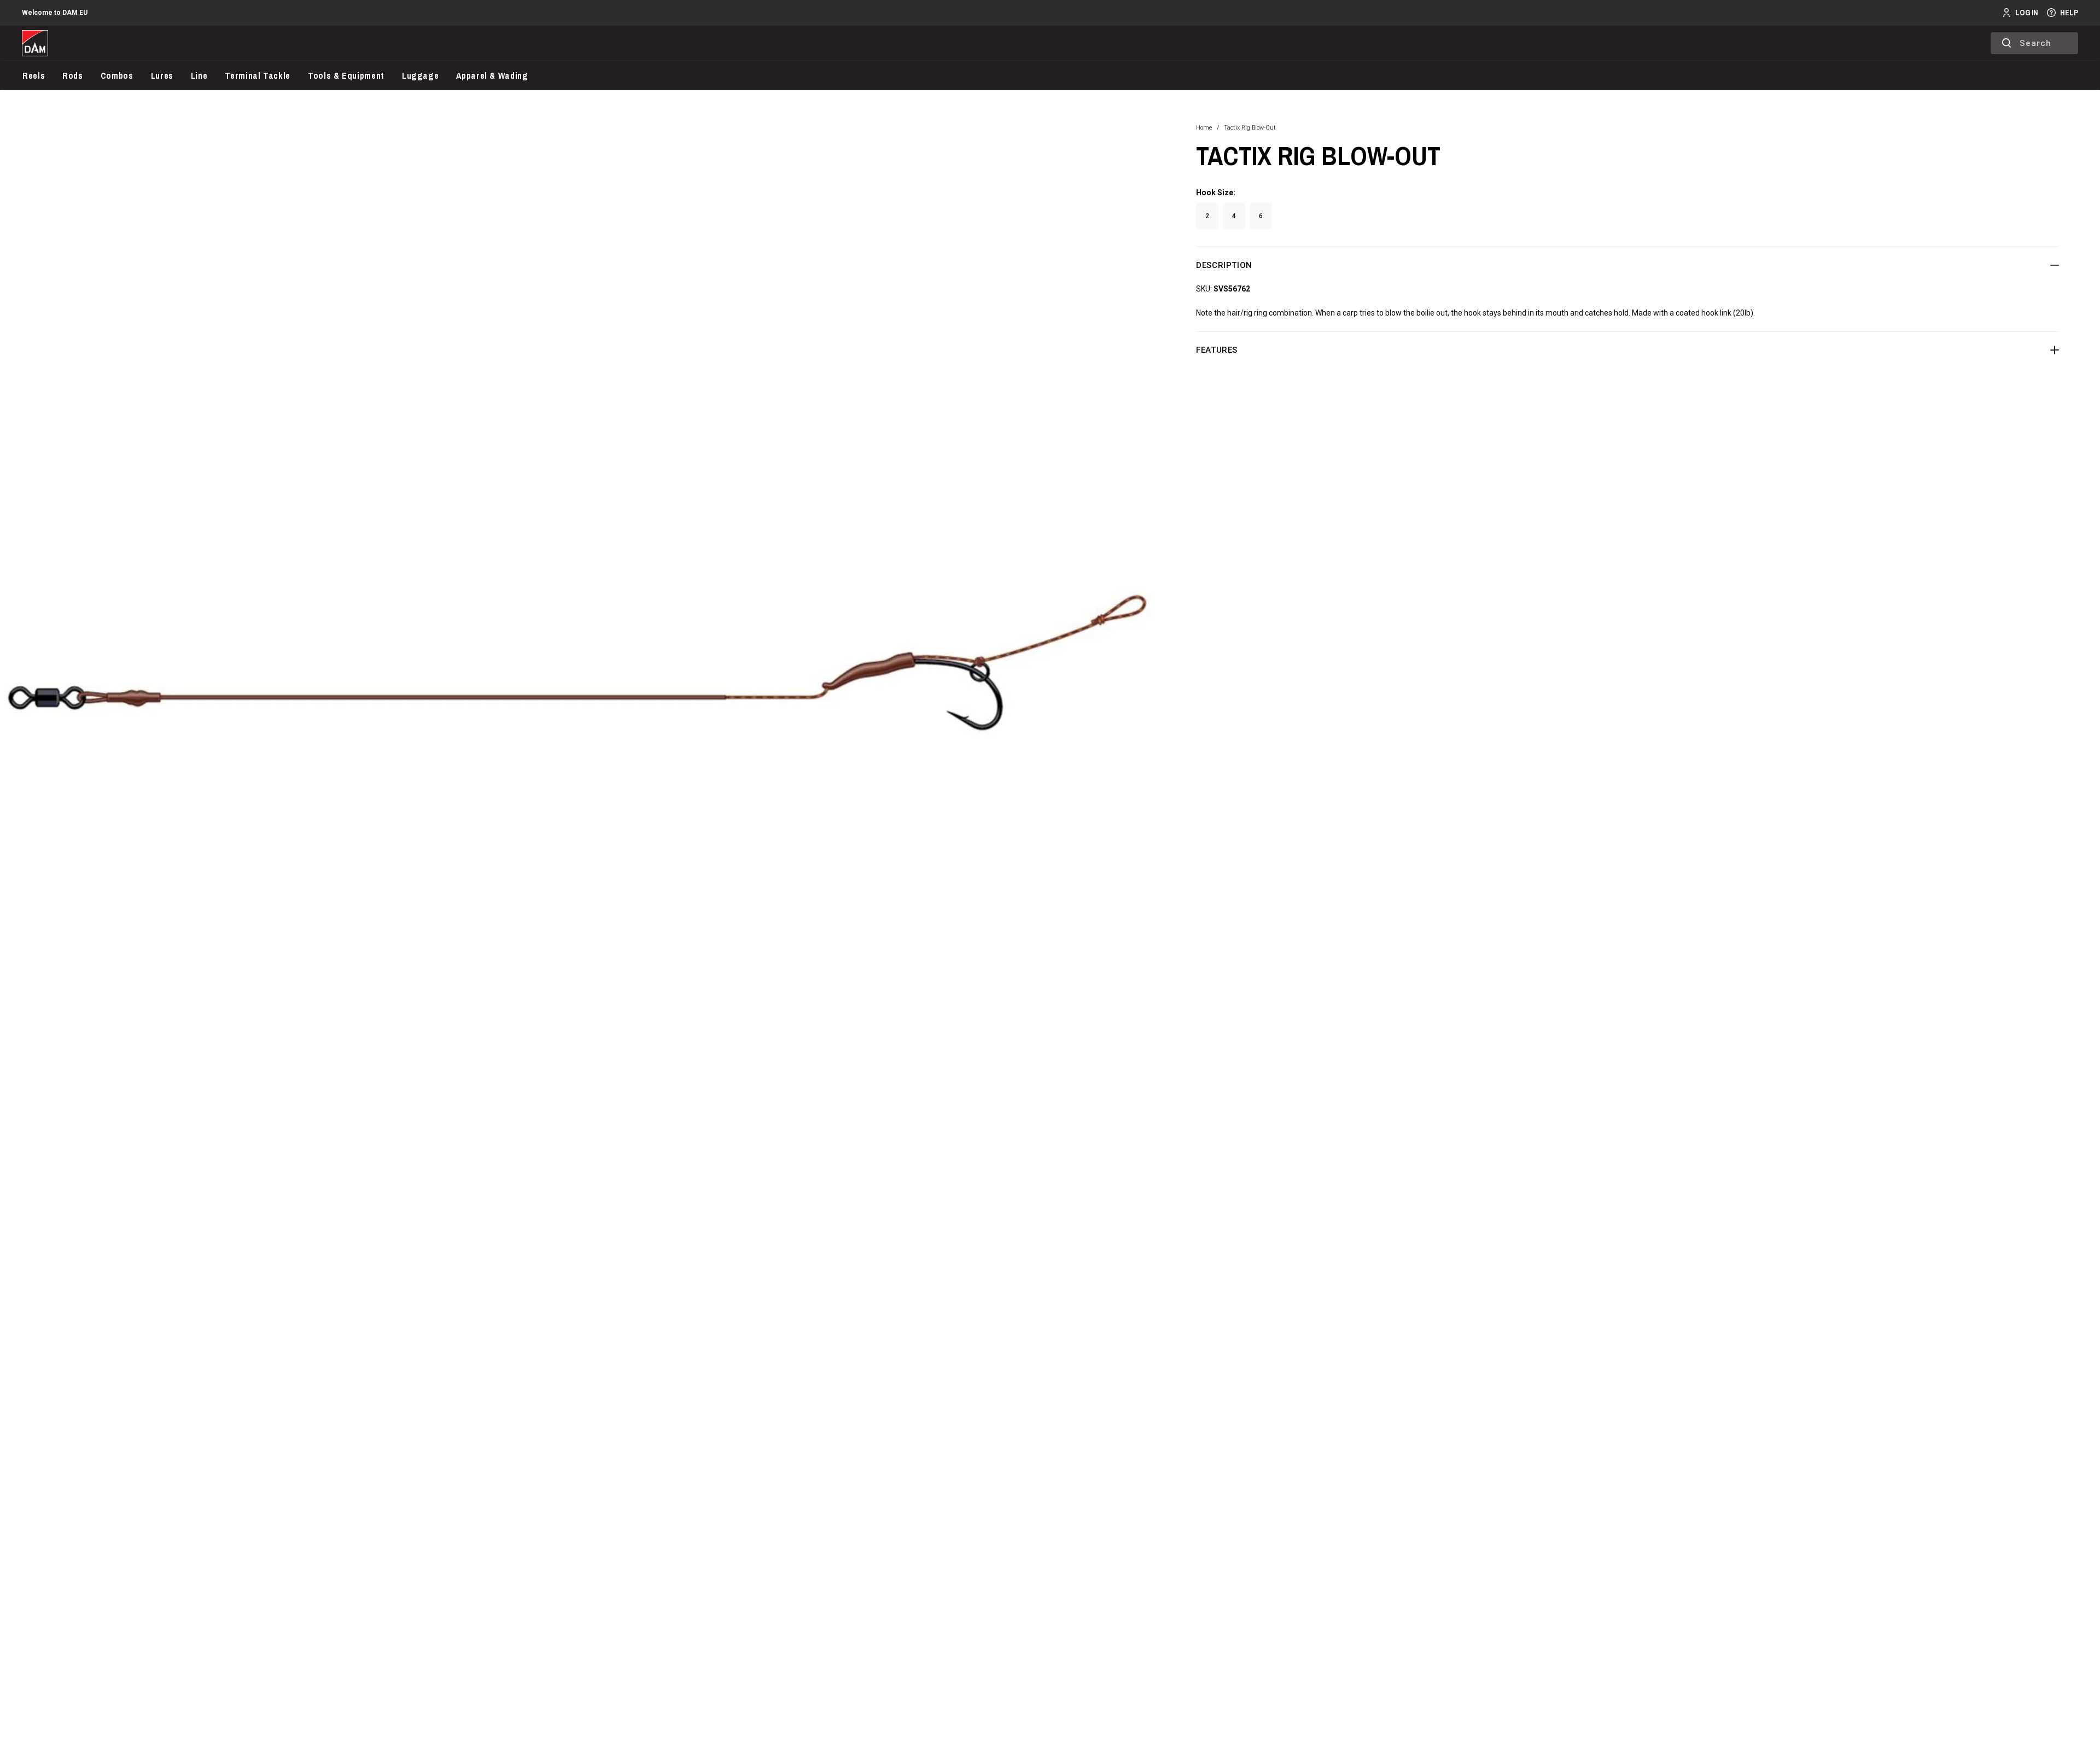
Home (1204, 128)
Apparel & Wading (492, 75)
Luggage (420, 75)
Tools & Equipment (346, 75)
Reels (34, 75)
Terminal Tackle (258, 75)
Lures (162, 75)
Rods (73, 75)
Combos (117, 75)
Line (199, 75)
